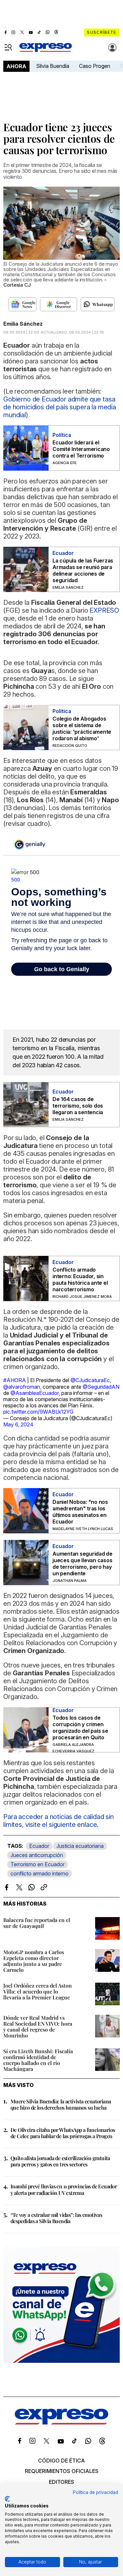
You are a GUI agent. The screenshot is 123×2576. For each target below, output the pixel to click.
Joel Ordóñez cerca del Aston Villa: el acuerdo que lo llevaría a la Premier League (38, 1991)
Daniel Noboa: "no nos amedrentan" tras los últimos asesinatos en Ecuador (80, 1512)
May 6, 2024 (18, 1424)
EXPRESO (104, 610)
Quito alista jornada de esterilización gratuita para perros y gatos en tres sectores (60, 2161)
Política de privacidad (95, 2492)
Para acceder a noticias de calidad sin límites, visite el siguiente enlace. (59, 1821)
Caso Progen (95, 66)
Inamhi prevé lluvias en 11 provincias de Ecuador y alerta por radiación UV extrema (64, 2189)
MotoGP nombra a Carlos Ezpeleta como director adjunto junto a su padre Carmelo (34, 1961)
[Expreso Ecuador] (61, 2423)
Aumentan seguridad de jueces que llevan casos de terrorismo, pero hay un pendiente (82, 1564)
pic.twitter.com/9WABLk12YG (38, 1412)
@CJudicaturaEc (90, 1380)
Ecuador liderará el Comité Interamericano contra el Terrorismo (81, 449)
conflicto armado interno (40, 1873)
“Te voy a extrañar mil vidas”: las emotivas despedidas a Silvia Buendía (56, 2218)
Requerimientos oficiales (62, 2471)
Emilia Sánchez (23, 324)
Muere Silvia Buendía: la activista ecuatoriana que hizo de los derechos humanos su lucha (61, 2104)
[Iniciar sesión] (113, 48)
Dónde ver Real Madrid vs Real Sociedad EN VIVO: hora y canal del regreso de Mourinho (38, 2026)
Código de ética (61, 2461)
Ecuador (39, 1846)
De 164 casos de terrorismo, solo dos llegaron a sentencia (78, 1106)
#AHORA (15, 1380)
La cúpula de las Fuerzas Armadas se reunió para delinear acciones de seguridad (83, 570)
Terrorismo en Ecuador (38, 1864)
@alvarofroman (22, 1387)
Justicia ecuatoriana (80, 1846)
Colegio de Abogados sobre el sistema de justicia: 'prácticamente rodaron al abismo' (82, 728)
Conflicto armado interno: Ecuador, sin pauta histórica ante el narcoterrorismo (80, 1279)
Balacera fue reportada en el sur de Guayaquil (37, 1923)
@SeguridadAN (101, 1387)
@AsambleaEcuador (35, 1393)
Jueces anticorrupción (37, 1855)
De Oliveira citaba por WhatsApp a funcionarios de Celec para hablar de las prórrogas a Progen (63, 2133)
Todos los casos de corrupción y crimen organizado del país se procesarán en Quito (80, 1728)
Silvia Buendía (53, 66)
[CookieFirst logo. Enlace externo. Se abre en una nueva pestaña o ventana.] (7, 2499)
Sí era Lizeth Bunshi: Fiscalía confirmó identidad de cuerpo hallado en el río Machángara (38, 2060)
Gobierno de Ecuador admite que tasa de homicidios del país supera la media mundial (60, 407)
